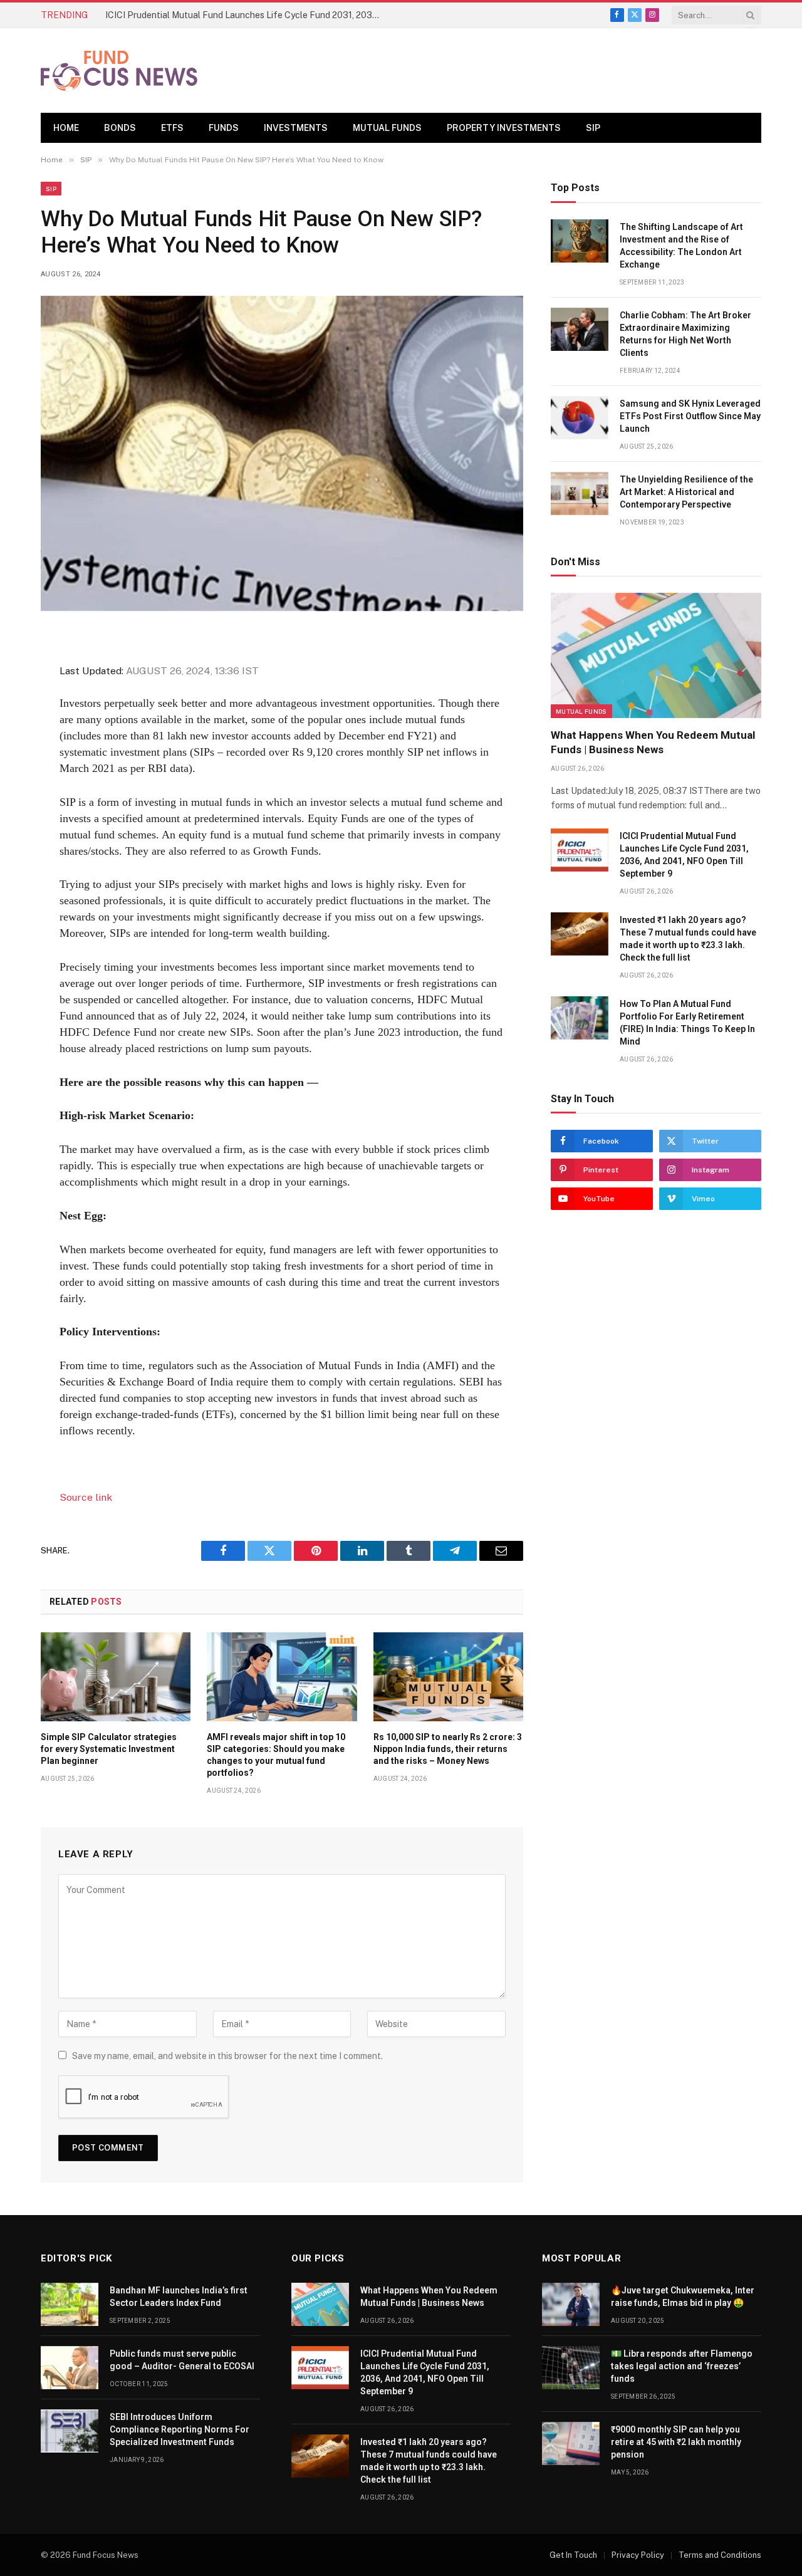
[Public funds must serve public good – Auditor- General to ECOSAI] (70, 2368)
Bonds (120, 128)
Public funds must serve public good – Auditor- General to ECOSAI (182, 2360)
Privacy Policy (638, 2555)
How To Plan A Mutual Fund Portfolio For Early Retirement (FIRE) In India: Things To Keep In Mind (687, 1023)
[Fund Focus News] (119, 71)
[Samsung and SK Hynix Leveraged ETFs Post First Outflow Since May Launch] (580, 418)
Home (66, 128)
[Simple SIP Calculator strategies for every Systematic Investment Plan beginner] (116, 1677)
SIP (593, 128)
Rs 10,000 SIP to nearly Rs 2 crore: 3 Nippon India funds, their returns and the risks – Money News (448, 1749)
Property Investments (504, 128)
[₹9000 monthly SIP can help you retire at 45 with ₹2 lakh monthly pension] (571, 2443)
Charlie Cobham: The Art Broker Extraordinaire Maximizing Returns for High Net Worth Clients (685, 334)
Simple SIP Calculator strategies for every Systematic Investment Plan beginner (109, 1749)
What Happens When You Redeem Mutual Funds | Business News (653, 742)
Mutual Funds (387, 128)
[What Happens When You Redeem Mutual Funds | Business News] (656, 655)
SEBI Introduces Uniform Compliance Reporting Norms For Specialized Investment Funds (180, 2429)
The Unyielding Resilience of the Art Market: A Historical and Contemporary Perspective (686, 492)
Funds (224, 128)
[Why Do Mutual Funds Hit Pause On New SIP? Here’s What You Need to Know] (282, 453)
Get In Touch (573, 2555)
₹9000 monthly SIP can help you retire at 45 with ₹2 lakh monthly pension (676, 2442)
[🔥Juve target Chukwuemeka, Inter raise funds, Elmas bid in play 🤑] (571, 2304)
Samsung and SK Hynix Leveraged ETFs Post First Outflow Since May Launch (690, 416)
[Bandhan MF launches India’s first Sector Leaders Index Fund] (70, 2304)
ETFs (172, 128)
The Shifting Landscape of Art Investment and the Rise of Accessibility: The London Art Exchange (681, 246)
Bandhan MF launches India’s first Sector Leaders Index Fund (179, 2297)
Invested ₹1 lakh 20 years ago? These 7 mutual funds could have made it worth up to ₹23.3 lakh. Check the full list (688, 939)
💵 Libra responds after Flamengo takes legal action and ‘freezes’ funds (682, 2366)
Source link (86, 1497)
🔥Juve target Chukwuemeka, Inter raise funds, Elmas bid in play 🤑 (683, 2297)
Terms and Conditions (720, 2555)
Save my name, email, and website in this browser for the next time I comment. (227, 2056)
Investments (296, 128)
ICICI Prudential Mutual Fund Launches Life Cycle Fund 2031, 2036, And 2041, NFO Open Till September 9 (246, 15)
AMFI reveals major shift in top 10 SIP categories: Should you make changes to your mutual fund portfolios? (276, 1755)
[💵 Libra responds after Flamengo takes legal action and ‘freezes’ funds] (571, 2368)
